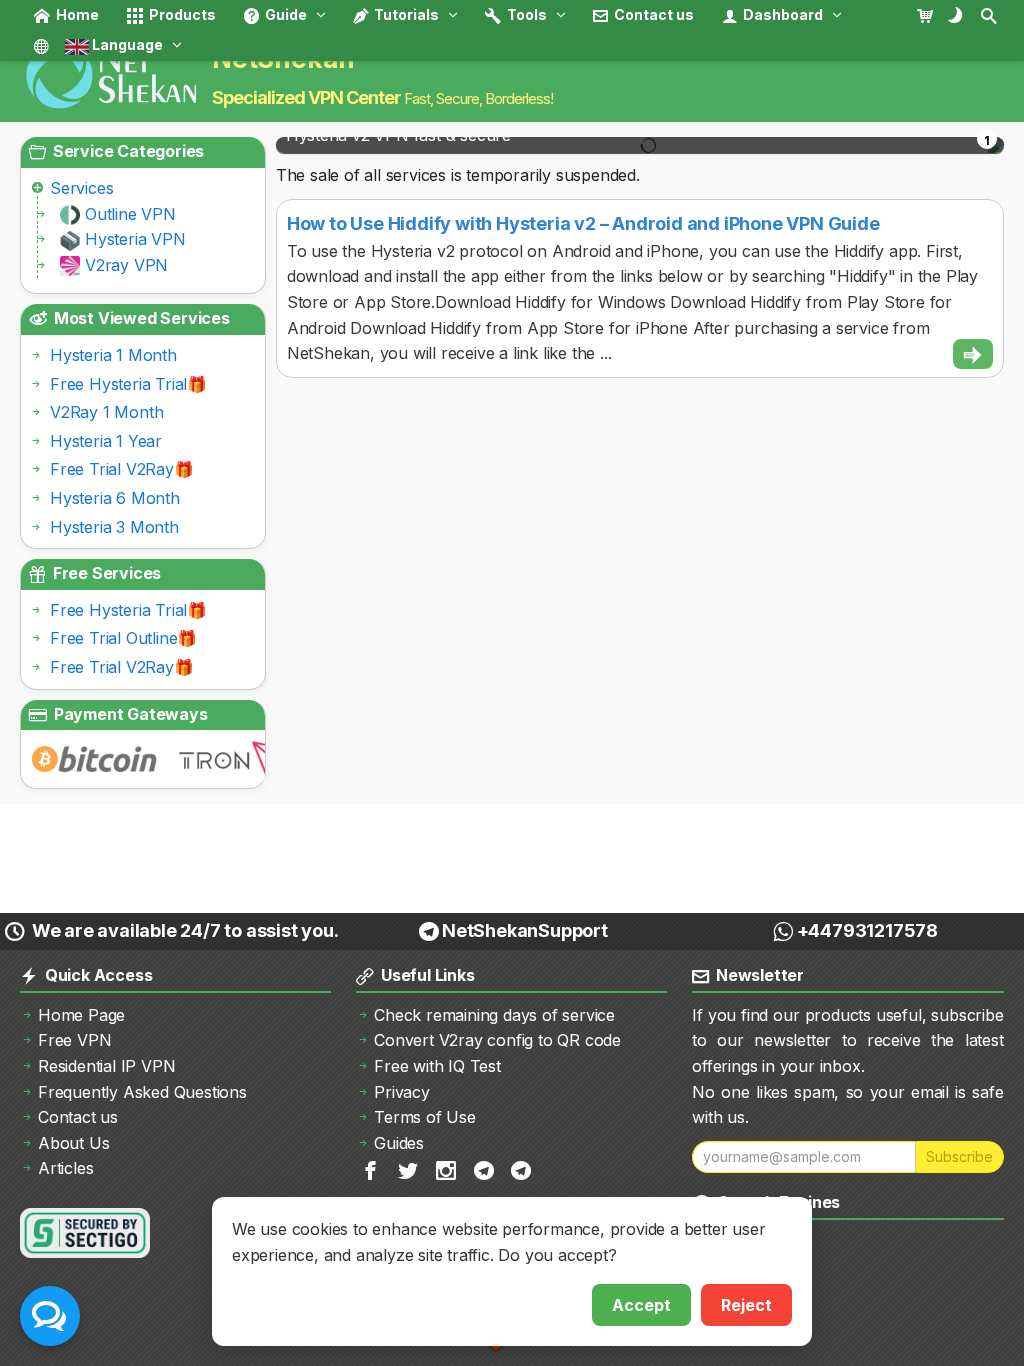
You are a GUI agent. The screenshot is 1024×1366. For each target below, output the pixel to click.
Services (81, 188)
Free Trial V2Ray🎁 (122, 469)
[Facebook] (372, 1169)
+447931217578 (867, 930)
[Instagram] (447, 1169)
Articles (65, 1168)
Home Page (81, 1015)
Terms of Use (425, 1117)
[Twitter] (409, 1169)
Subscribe (959, 1156)
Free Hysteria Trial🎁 (128, 384)
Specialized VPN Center (306, 97)
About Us (73, 1143)
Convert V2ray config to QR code (497, 1040)
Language (126, 44)
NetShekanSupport (525, 930)
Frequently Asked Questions (142, 1092)
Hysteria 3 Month (114, 527)
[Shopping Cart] (930, 15)
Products (181, 14)
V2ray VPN (126, 265)
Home (76, 14)
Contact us (652, 14)
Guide (284, 14)
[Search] (990, 15)
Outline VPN (130, 214)
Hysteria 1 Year (106, 441)
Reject (746, 1305)
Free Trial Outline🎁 (123, 638)
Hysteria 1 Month (113, 355)
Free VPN (74, 1040)
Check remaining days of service (494, 1015)
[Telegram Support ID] (522, 1169)
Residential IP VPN (106, 1066)
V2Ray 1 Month (106, 412)
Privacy (402, 1092)
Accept (641, 1305)
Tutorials (405, 14)
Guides (399, 1143)
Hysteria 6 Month (115, 498)
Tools (525, 14)
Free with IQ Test (437, 1066)
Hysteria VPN (135, 239)
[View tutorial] (973, 354)
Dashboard (781, 14)
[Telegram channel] (485, 1169)
